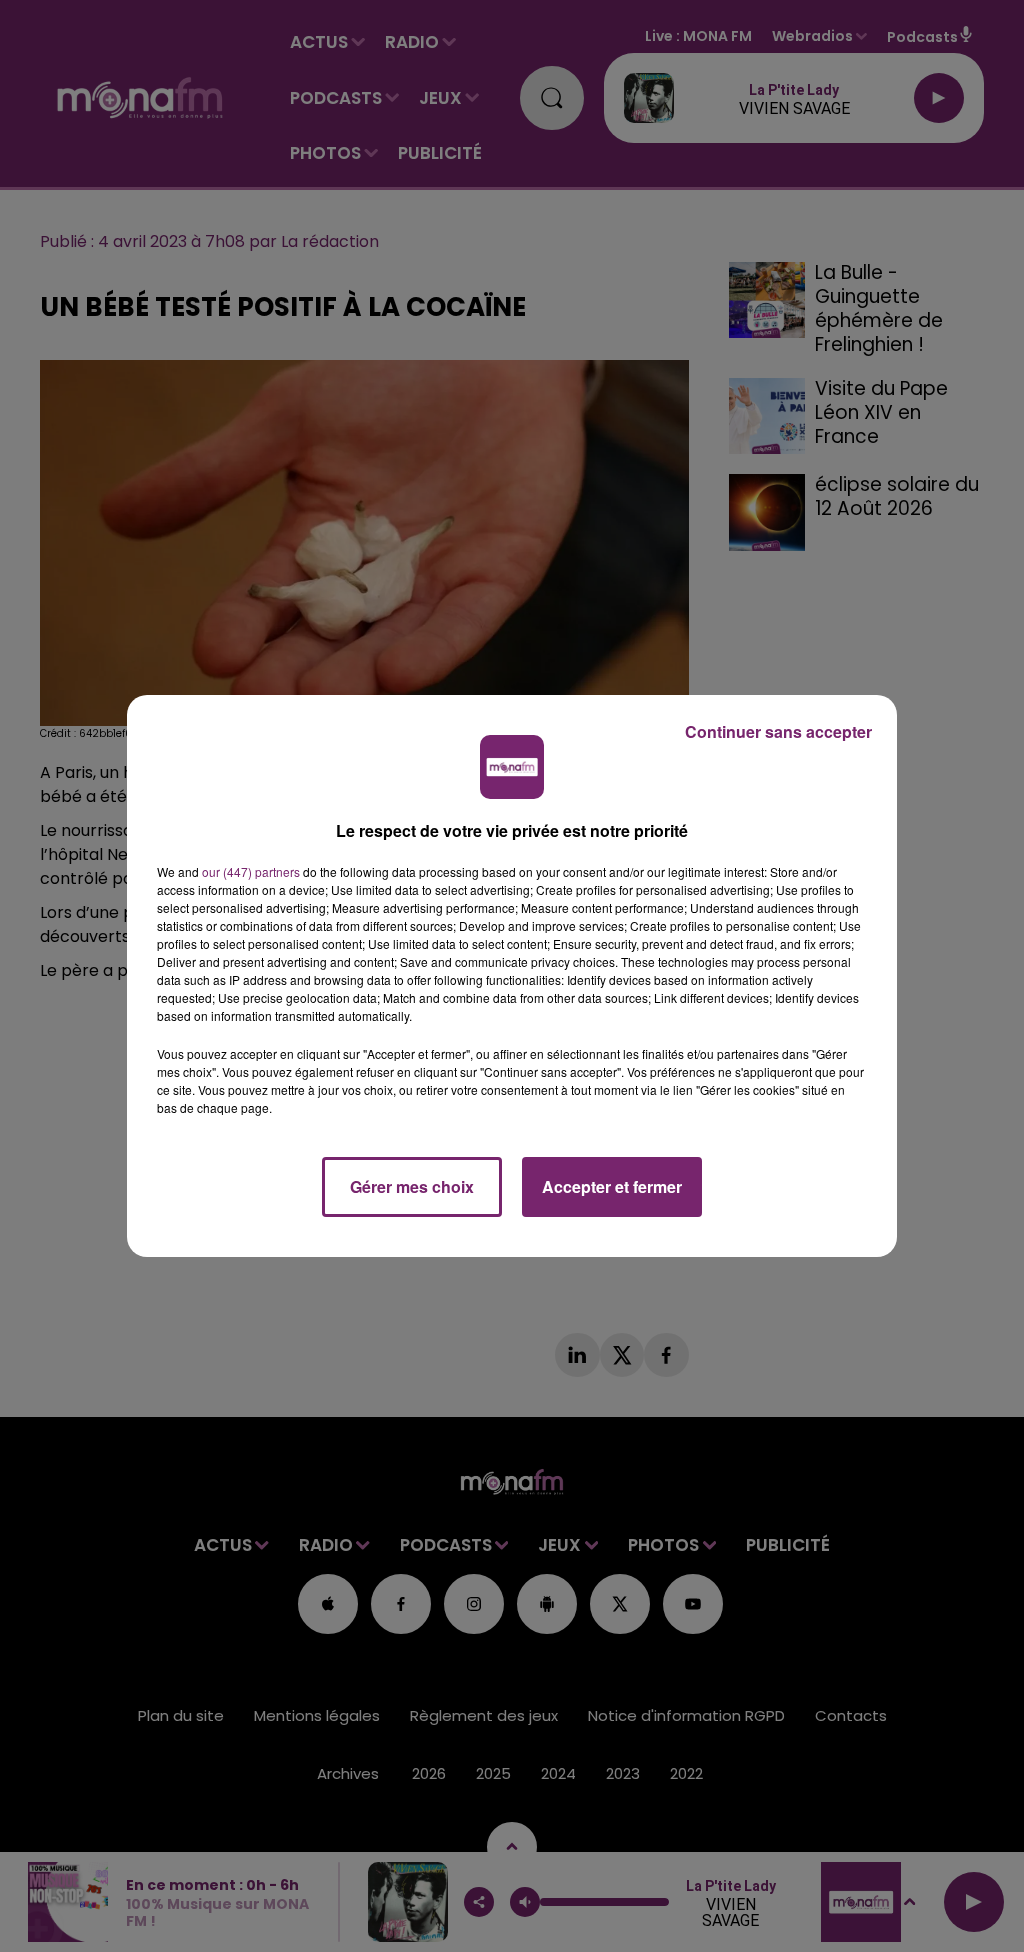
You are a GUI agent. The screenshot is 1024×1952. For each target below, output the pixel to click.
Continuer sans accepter (778, 731)
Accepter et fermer (612, 1186)
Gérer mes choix (412, 1186)
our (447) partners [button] (251, 871)
